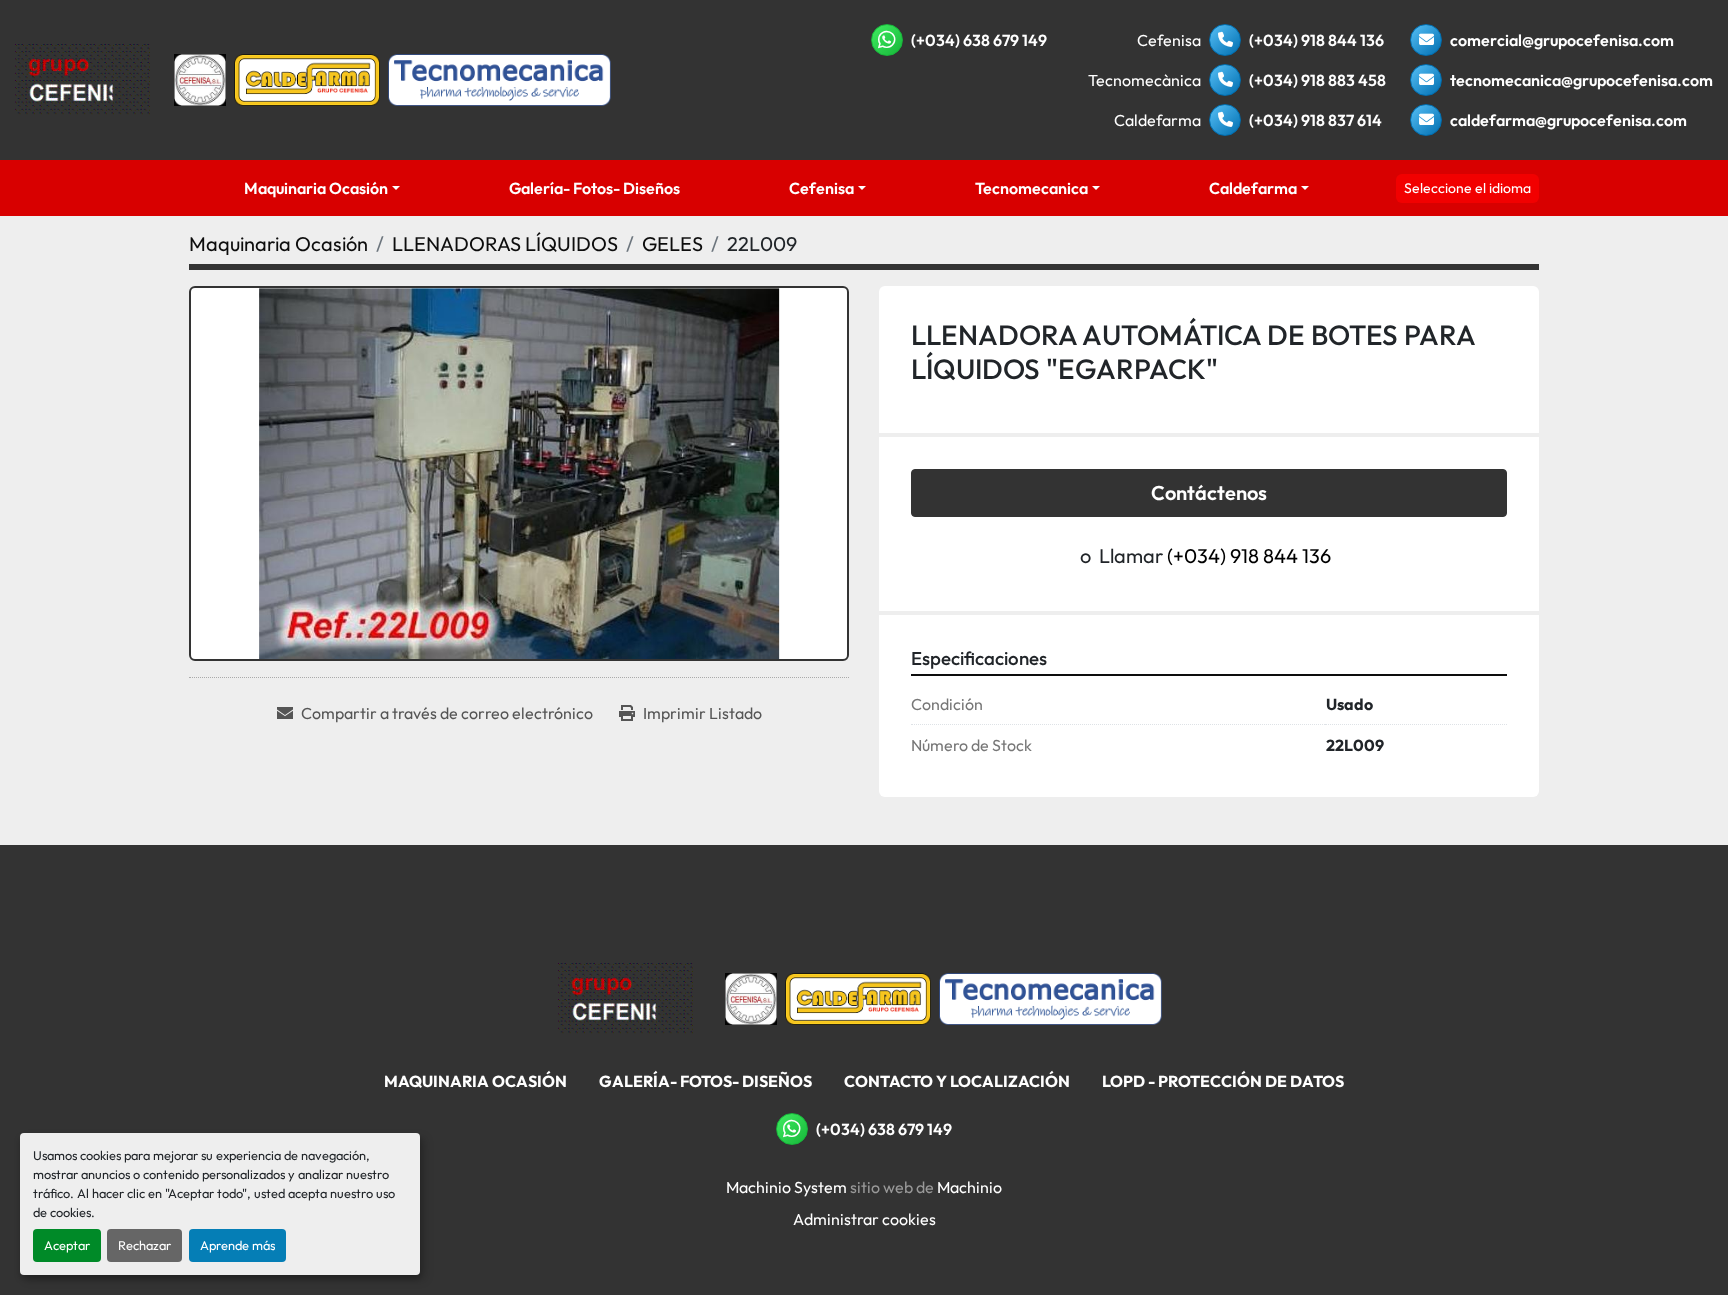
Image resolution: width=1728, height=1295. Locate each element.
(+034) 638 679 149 (979, 40)
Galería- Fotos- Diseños (594, 188)
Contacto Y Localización (957, 1081)
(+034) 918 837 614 (1315, 120)
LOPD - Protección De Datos (1223, 1081)
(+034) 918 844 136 (1316, 40)
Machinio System (786, 1187)
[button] (321, 188)
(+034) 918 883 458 (1317, 80)
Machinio (969, 1187)
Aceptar (67, 1245)
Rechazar (144, 1245)
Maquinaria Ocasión (316, 188)
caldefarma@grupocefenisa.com (1568, 120)
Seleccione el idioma (1467, 188)
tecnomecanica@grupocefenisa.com (1581, 80)
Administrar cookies (864, 1219)
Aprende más (237, 1245)
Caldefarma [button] (1253, 188)
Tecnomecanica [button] (1031, 188)
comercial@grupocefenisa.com (1562, 40)
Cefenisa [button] (821, 188)
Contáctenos (1209, 492)
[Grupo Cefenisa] (625, 997)
